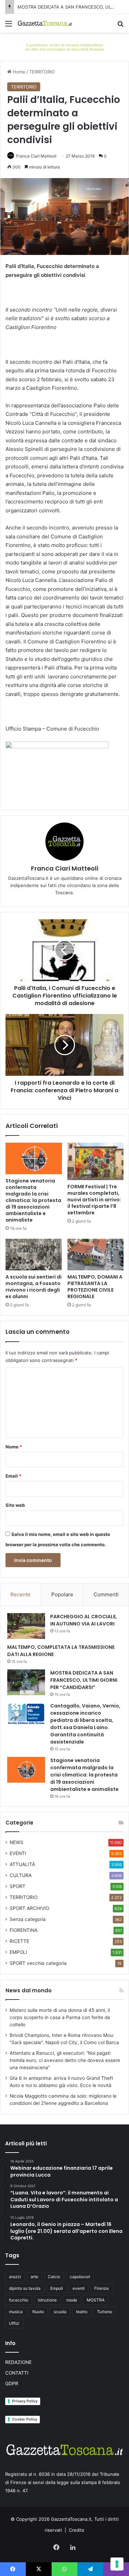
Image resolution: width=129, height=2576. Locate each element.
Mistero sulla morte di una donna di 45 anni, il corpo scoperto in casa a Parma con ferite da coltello (60, 2017)
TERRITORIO (42, 72)
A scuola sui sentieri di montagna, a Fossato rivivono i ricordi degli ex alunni (34, 1287)
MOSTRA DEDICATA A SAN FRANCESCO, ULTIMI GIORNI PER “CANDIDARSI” (84, 1680)
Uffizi (14, 2323)
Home (18, 72)
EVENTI (18, 1853)
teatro (82, 2312)
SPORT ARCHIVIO (29, 1908)
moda (72, 2300)
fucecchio (19, 2300)
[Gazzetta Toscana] (64, 46)
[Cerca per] (120, 26)
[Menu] (9, 26)
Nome (14, 1447)
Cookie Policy (25, 2419)
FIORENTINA (24, 1930)
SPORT (18, 1886)
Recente (20, 1594)
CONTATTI (17, 2373)
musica (16, 2312)
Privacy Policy (25, 2401)
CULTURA (21, 1875)
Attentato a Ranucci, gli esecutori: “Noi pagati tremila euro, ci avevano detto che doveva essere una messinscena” (65, 2060)
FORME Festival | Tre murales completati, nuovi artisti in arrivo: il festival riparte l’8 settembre (94, 1200)
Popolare (62, 1594)
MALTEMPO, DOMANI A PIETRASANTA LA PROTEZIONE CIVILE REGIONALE (95, 1287)
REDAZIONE (18, 2362)
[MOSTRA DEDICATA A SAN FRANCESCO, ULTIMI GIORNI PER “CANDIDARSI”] (26, 1682)
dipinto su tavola (25, 2288)
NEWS (17, 1842)
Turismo (105, 2312)
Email (13, 1476)
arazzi (15, 2277)
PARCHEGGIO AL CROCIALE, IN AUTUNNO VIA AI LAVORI (84, 1620)
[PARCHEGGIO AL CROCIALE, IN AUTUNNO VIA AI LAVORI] (26, 1626)
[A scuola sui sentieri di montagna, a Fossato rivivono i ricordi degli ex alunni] (34, 1255)
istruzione (47, 2300)
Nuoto (38, 2312)
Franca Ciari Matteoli (36, 156)
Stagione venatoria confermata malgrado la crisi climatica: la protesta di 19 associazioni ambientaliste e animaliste (33, 1200)
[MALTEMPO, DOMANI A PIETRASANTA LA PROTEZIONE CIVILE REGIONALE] (96, 1255)
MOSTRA (96, 2300)
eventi (79, 2288)
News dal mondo (29, 1990)
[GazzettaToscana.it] (45, 23)
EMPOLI (18, 1952)
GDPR (12, 2383)
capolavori (80, 2277)
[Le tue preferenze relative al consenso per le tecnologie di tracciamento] (117, 2564)
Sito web (15, 1505)
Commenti (106, 1594)
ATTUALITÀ (22, 1864)
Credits (77, 2530)
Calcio (54, 2277)
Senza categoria (28, 1919)
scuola (60, 2312)
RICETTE (19, 1941)
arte (34, 2277)
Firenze (101, 2288)
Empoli (57, 2288)
